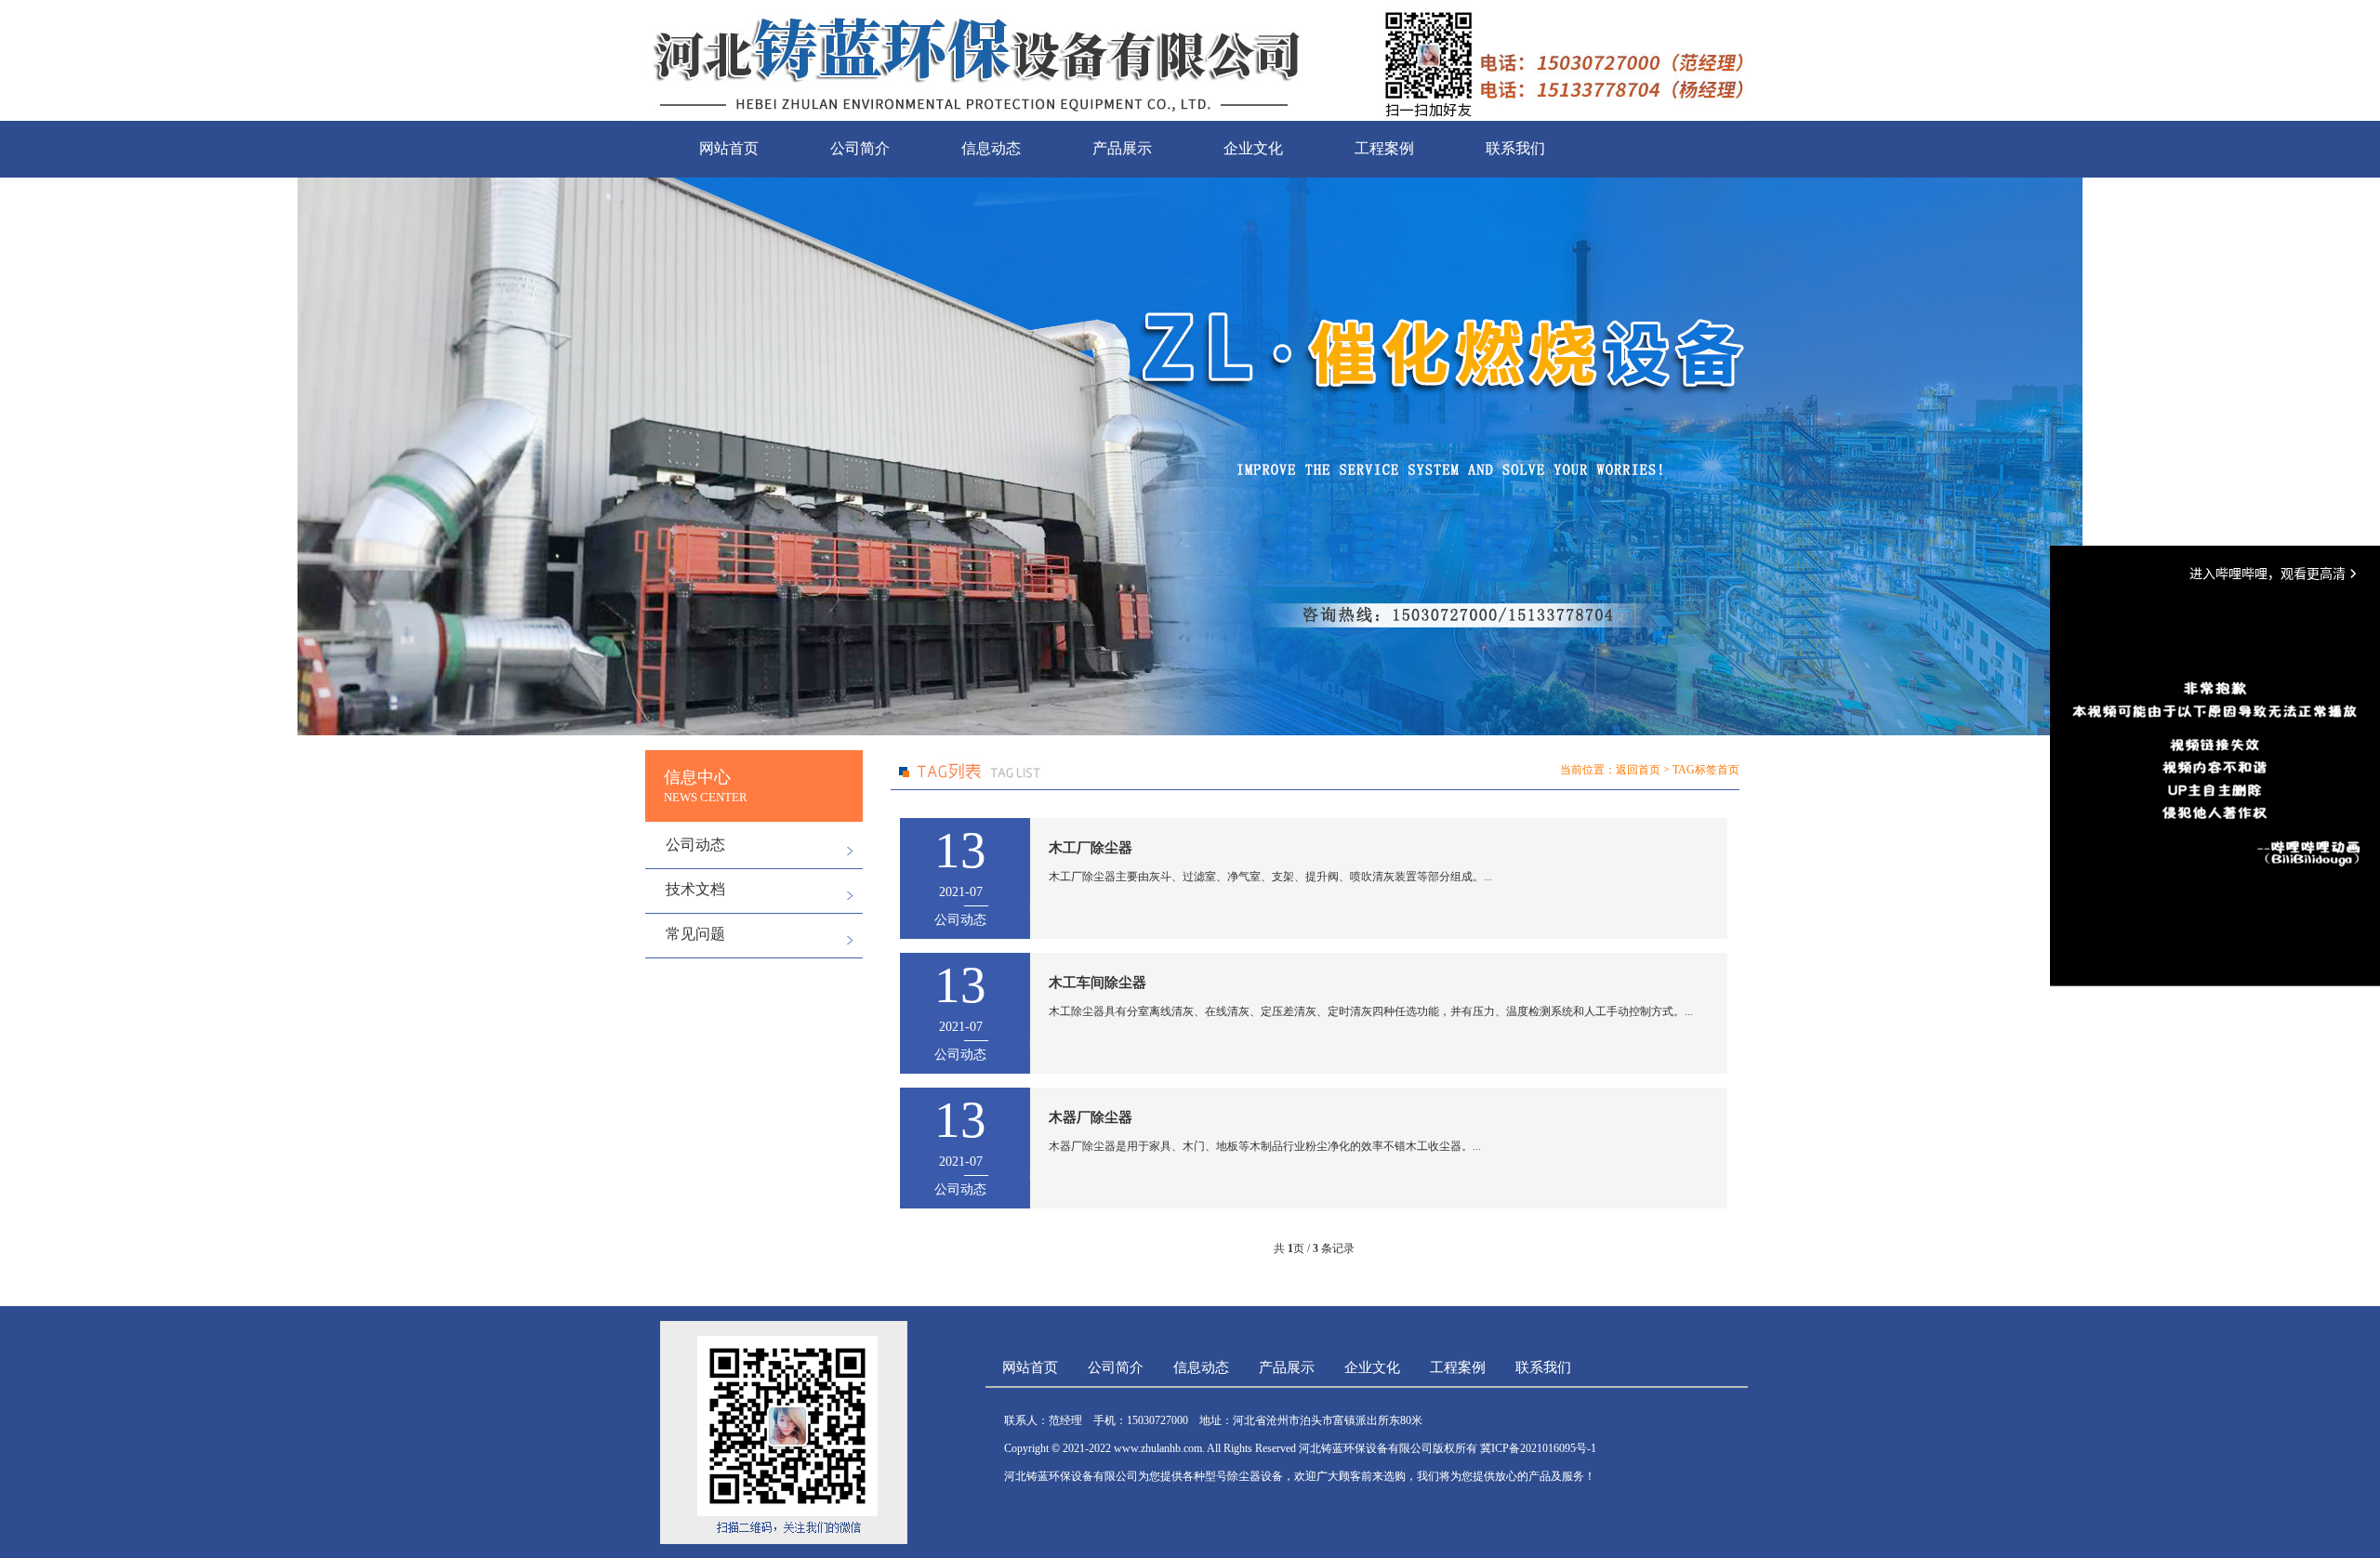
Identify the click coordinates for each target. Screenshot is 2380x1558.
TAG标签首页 (1706, 770)
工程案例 (1384, 148)
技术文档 (695, 889)
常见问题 (695, 934)
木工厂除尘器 (1091, 848)
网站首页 (729, 148)
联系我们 (1515, 148)
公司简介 (860, 148)
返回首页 (1638, 770)
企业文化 (1253, 148)
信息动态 (991, 148)
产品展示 (1122, 148)
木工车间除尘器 (1097, 983)
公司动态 (695, 845)
